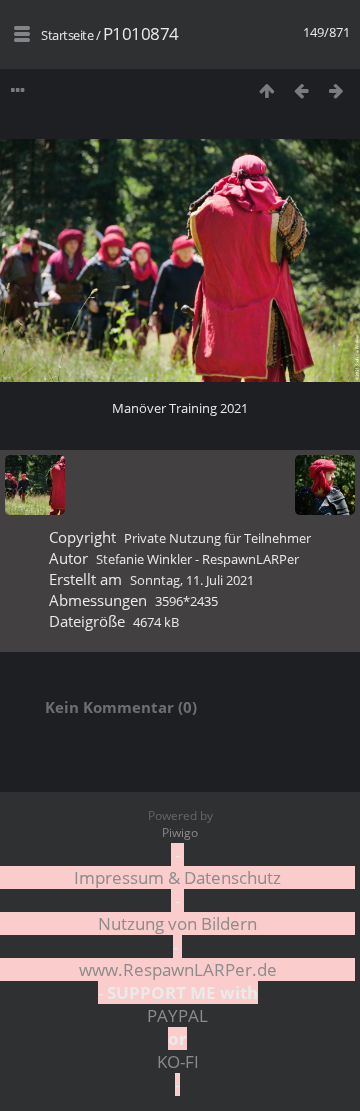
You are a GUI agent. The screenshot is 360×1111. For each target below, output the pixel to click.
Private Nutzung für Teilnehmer (217, 538)
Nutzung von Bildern (177, 923)
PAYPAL (177, 1015)
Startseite (67, 35)
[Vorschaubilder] (266, 90)
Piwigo (180, 832)
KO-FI (178, 1061)
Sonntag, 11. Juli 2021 (192, 580)
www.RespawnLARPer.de (178, 969)
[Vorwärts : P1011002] (336, 90)
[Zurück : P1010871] (301, 90)
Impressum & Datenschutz (177, 877)
